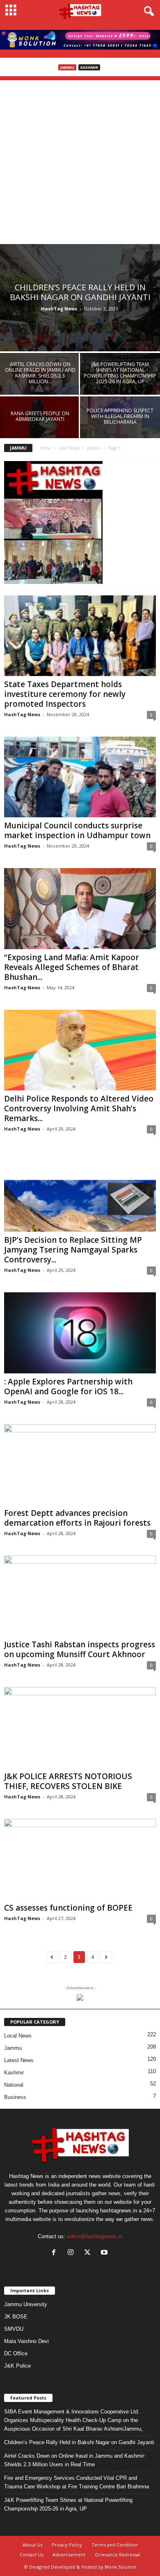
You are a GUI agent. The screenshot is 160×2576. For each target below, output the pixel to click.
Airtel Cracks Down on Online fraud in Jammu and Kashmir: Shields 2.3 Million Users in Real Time (75, 2460)
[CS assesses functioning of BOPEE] (80, 1859)
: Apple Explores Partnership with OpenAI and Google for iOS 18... (68, 1386)
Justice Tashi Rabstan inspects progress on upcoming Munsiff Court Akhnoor (80, 1649)
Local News (69, 448)
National (14, 2085)
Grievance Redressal (118, 2555)
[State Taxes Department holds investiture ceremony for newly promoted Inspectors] (80, 636)
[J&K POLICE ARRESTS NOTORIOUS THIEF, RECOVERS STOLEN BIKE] (80, 1727)
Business (15, 2097)
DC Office (16, 2353)
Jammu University (26, 2304)
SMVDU (14, 2329)
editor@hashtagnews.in (95, 2236)
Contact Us (31, 2555)
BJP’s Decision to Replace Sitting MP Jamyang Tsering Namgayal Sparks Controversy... (73, 1250)
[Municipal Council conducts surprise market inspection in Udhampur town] (80, 777)
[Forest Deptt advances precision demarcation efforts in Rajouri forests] (80, 1464)
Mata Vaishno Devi (26, 2341)
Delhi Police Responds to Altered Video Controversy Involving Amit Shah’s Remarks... (79, 1108)
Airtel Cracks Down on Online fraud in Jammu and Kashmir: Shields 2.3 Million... (40, 373)
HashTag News (59, 309)
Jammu (67, 67)
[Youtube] (105, 2253)
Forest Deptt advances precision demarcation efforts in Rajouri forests (77, 1518)
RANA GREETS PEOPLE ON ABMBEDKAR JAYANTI (40, 416)
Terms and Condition (115, 2545)
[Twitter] (89, 2253)
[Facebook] (56, 2253)
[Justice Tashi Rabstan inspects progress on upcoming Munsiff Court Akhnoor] (80, 1596)
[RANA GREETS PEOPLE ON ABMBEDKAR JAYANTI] (40, 426)
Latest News (19, 2060)
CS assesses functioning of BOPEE (68, 1908)
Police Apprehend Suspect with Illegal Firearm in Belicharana (120, 416)
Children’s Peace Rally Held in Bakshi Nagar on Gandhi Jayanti (80, 292)
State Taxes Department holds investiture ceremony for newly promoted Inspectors (65, 694)
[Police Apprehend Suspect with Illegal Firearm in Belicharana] (120, 426)
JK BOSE (16, 2317)
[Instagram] (72, 2253)
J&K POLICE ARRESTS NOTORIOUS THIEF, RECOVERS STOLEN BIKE (68, 1781)
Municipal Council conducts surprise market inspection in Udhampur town (77, 830)
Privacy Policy (67, 2545)
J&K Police (17, 2366)
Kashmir (89, 67)
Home (45, 448)
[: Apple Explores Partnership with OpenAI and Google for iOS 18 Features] (80, 1333)
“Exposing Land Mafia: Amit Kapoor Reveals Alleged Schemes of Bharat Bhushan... (72, 967)
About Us (32, 2545)
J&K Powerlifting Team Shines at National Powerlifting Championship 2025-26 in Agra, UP (120, 373)
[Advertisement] (80, 160)
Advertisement (69, 2555)
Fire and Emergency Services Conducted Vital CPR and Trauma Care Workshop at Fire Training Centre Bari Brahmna (77, 2482)
